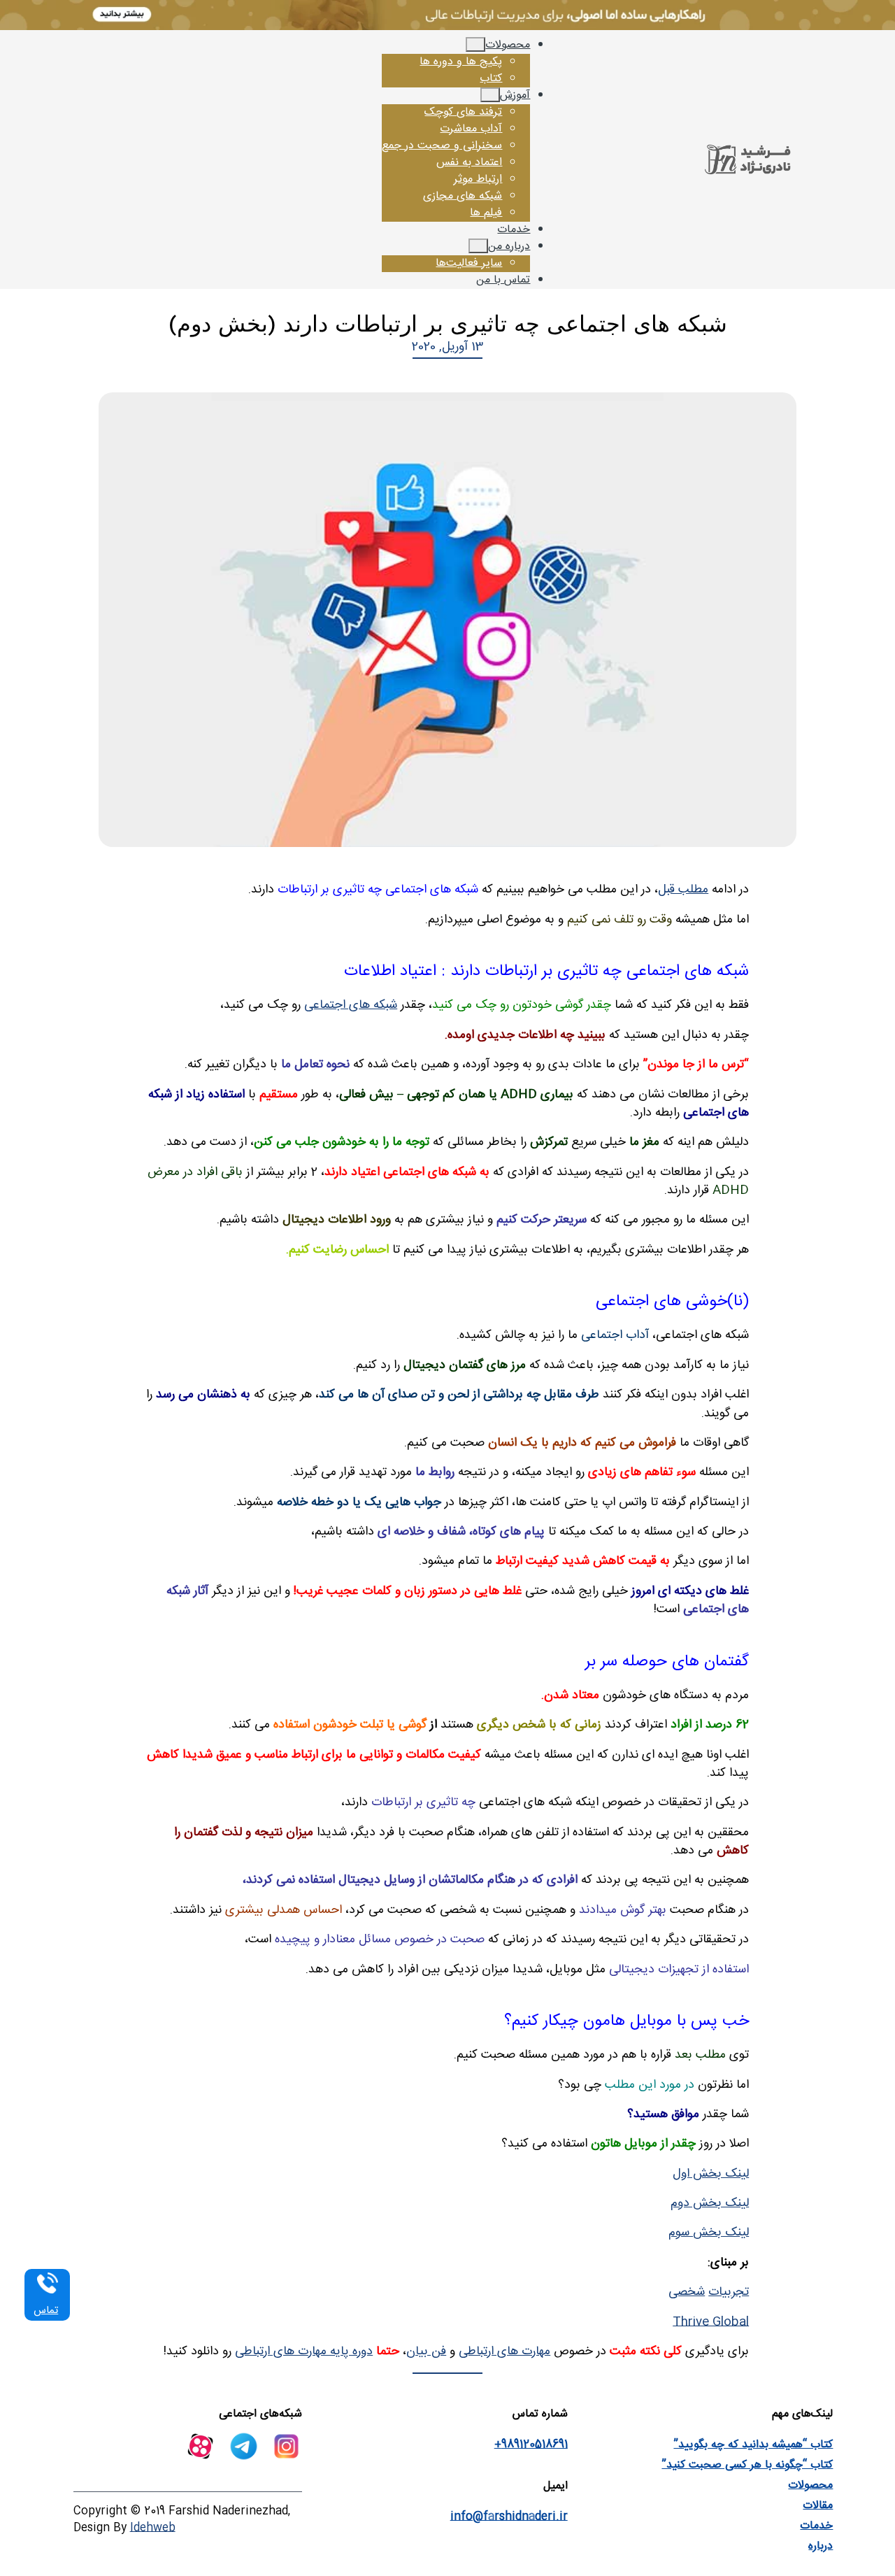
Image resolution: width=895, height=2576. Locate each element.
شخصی (687, 2292)
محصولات (508, 45)
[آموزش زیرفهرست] (490, 95)
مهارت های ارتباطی (504, 2352)
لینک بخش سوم (709, 2233)
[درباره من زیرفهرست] (478, 246)
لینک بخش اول (711, 2174)
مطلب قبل (683, 890)
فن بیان (426, 2352)
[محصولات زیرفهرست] (475, 44)
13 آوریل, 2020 (448, 347)
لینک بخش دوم (710, 2204)
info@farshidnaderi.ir (509, 2517)
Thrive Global (711, 2322)
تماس (46, 2311)
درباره (821, 2546)
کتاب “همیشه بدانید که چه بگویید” (753, 2445)
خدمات (816, 2526)
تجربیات (729, 2292)
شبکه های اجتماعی (351, 1005)
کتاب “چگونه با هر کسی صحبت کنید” (747, 2465)
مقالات (818, 2506)
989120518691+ (531, 2445)
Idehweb (153, 2528)
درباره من (509, 247)
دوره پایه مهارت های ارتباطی (304, 2352)
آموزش (515, 95)
